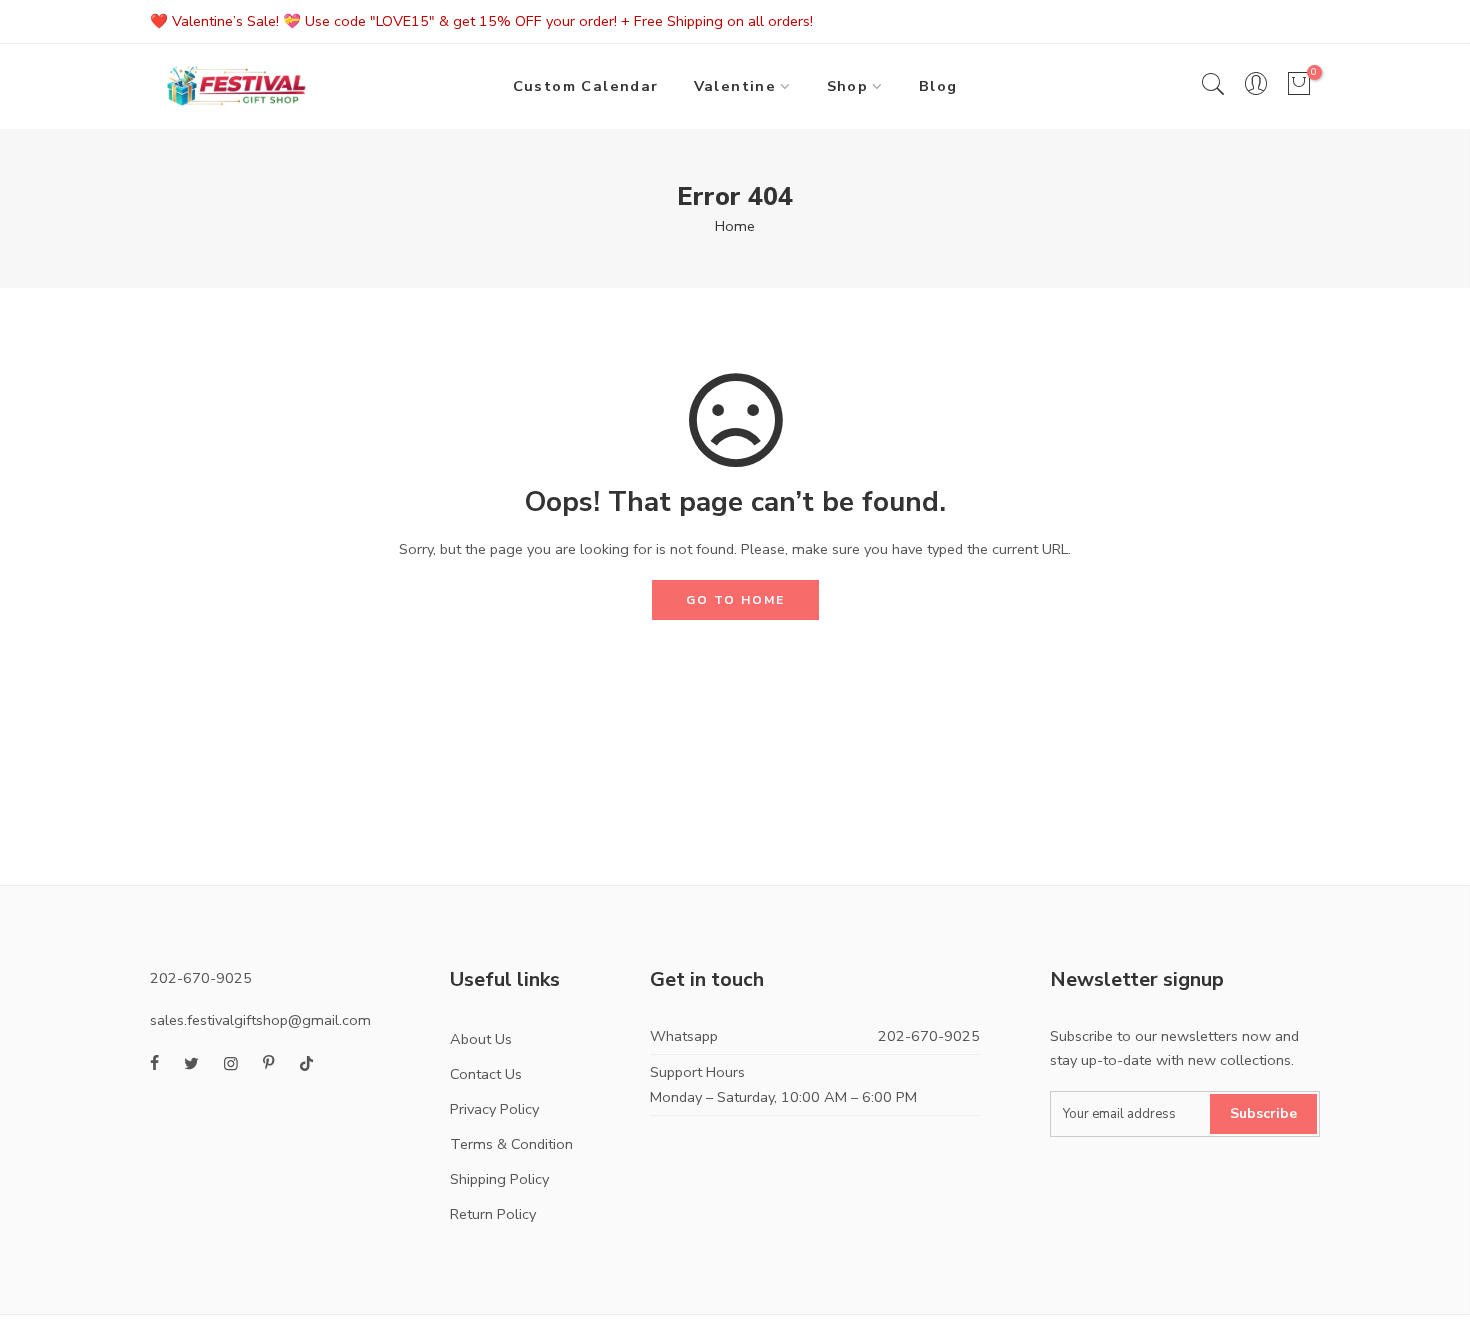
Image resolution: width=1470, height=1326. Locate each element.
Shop (848, 86)
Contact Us (486, 1074)
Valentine (735, 86)
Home (735, 226)
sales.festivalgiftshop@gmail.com (260, 1020)
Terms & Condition (511, 1144)
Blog (938, 86)
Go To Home (735, 600)
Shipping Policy (499, 1179)
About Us (481, 1039)
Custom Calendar (586, 86)
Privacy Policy (494, 1109)
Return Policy (493, 1214)
